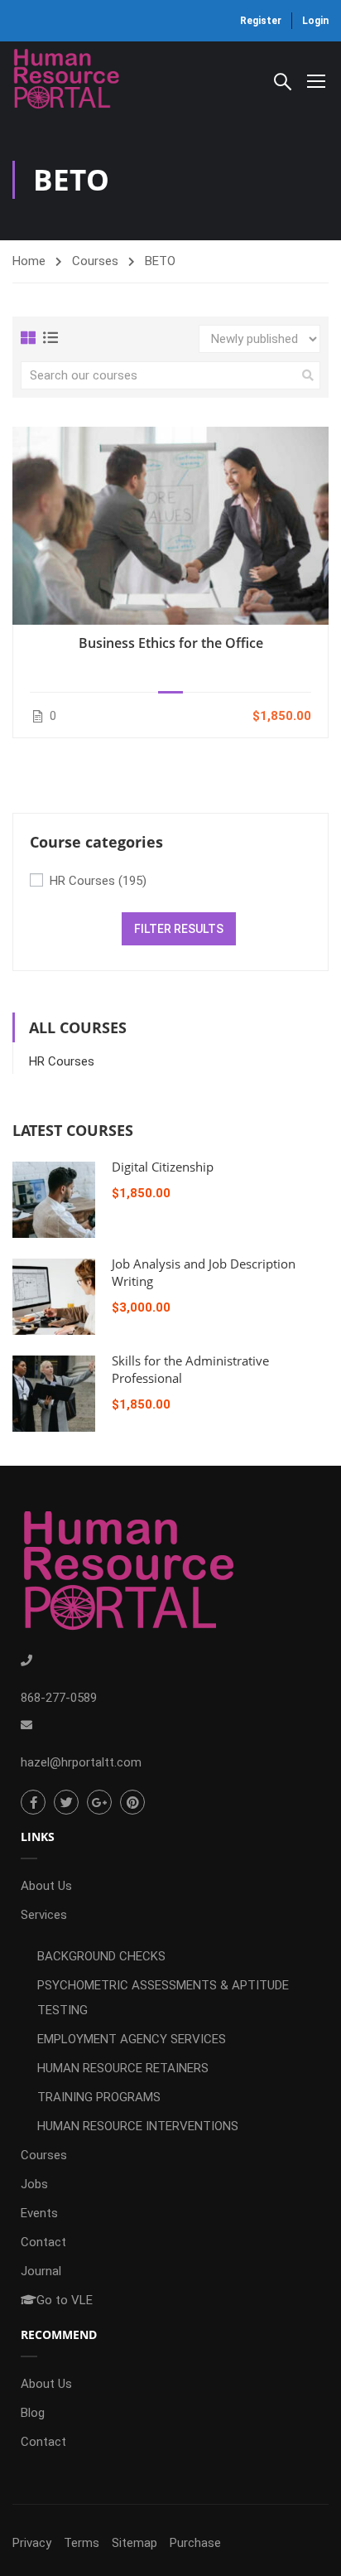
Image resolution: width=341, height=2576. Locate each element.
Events (39, 2213)
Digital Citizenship (163, 1167)
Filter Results (179, 929)
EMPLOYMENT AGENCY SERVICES (132, 2039)
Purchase (195, 2543)
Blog (33, 2413)
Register (261, 21)
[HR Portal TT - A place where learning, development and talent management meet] (66, 80)
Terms (82, 2543)
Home (29, 261)
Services (44, 1915)
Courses (95, 261)
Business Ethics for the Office (171, 643)
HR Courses (98, 881)
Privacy (32, 2543)
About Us (46, 1886)
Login (315, 21)
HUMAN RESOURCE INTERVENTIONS (138, 2126)
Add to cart (170, 525)
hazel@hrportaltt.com (81, 1762)
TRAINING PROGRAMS (99, 2097)
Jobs (34, 2184)
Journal (41, 2271)
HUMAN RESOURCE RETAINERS (123, 2068)
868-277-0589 (59, 1698)
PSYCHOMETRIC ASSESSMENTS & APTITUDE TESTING (163, 1998)
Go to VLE (65, 2300)
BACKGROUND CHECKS (101, 1956)
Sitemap (134, 2543)
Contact (43, 2242)
